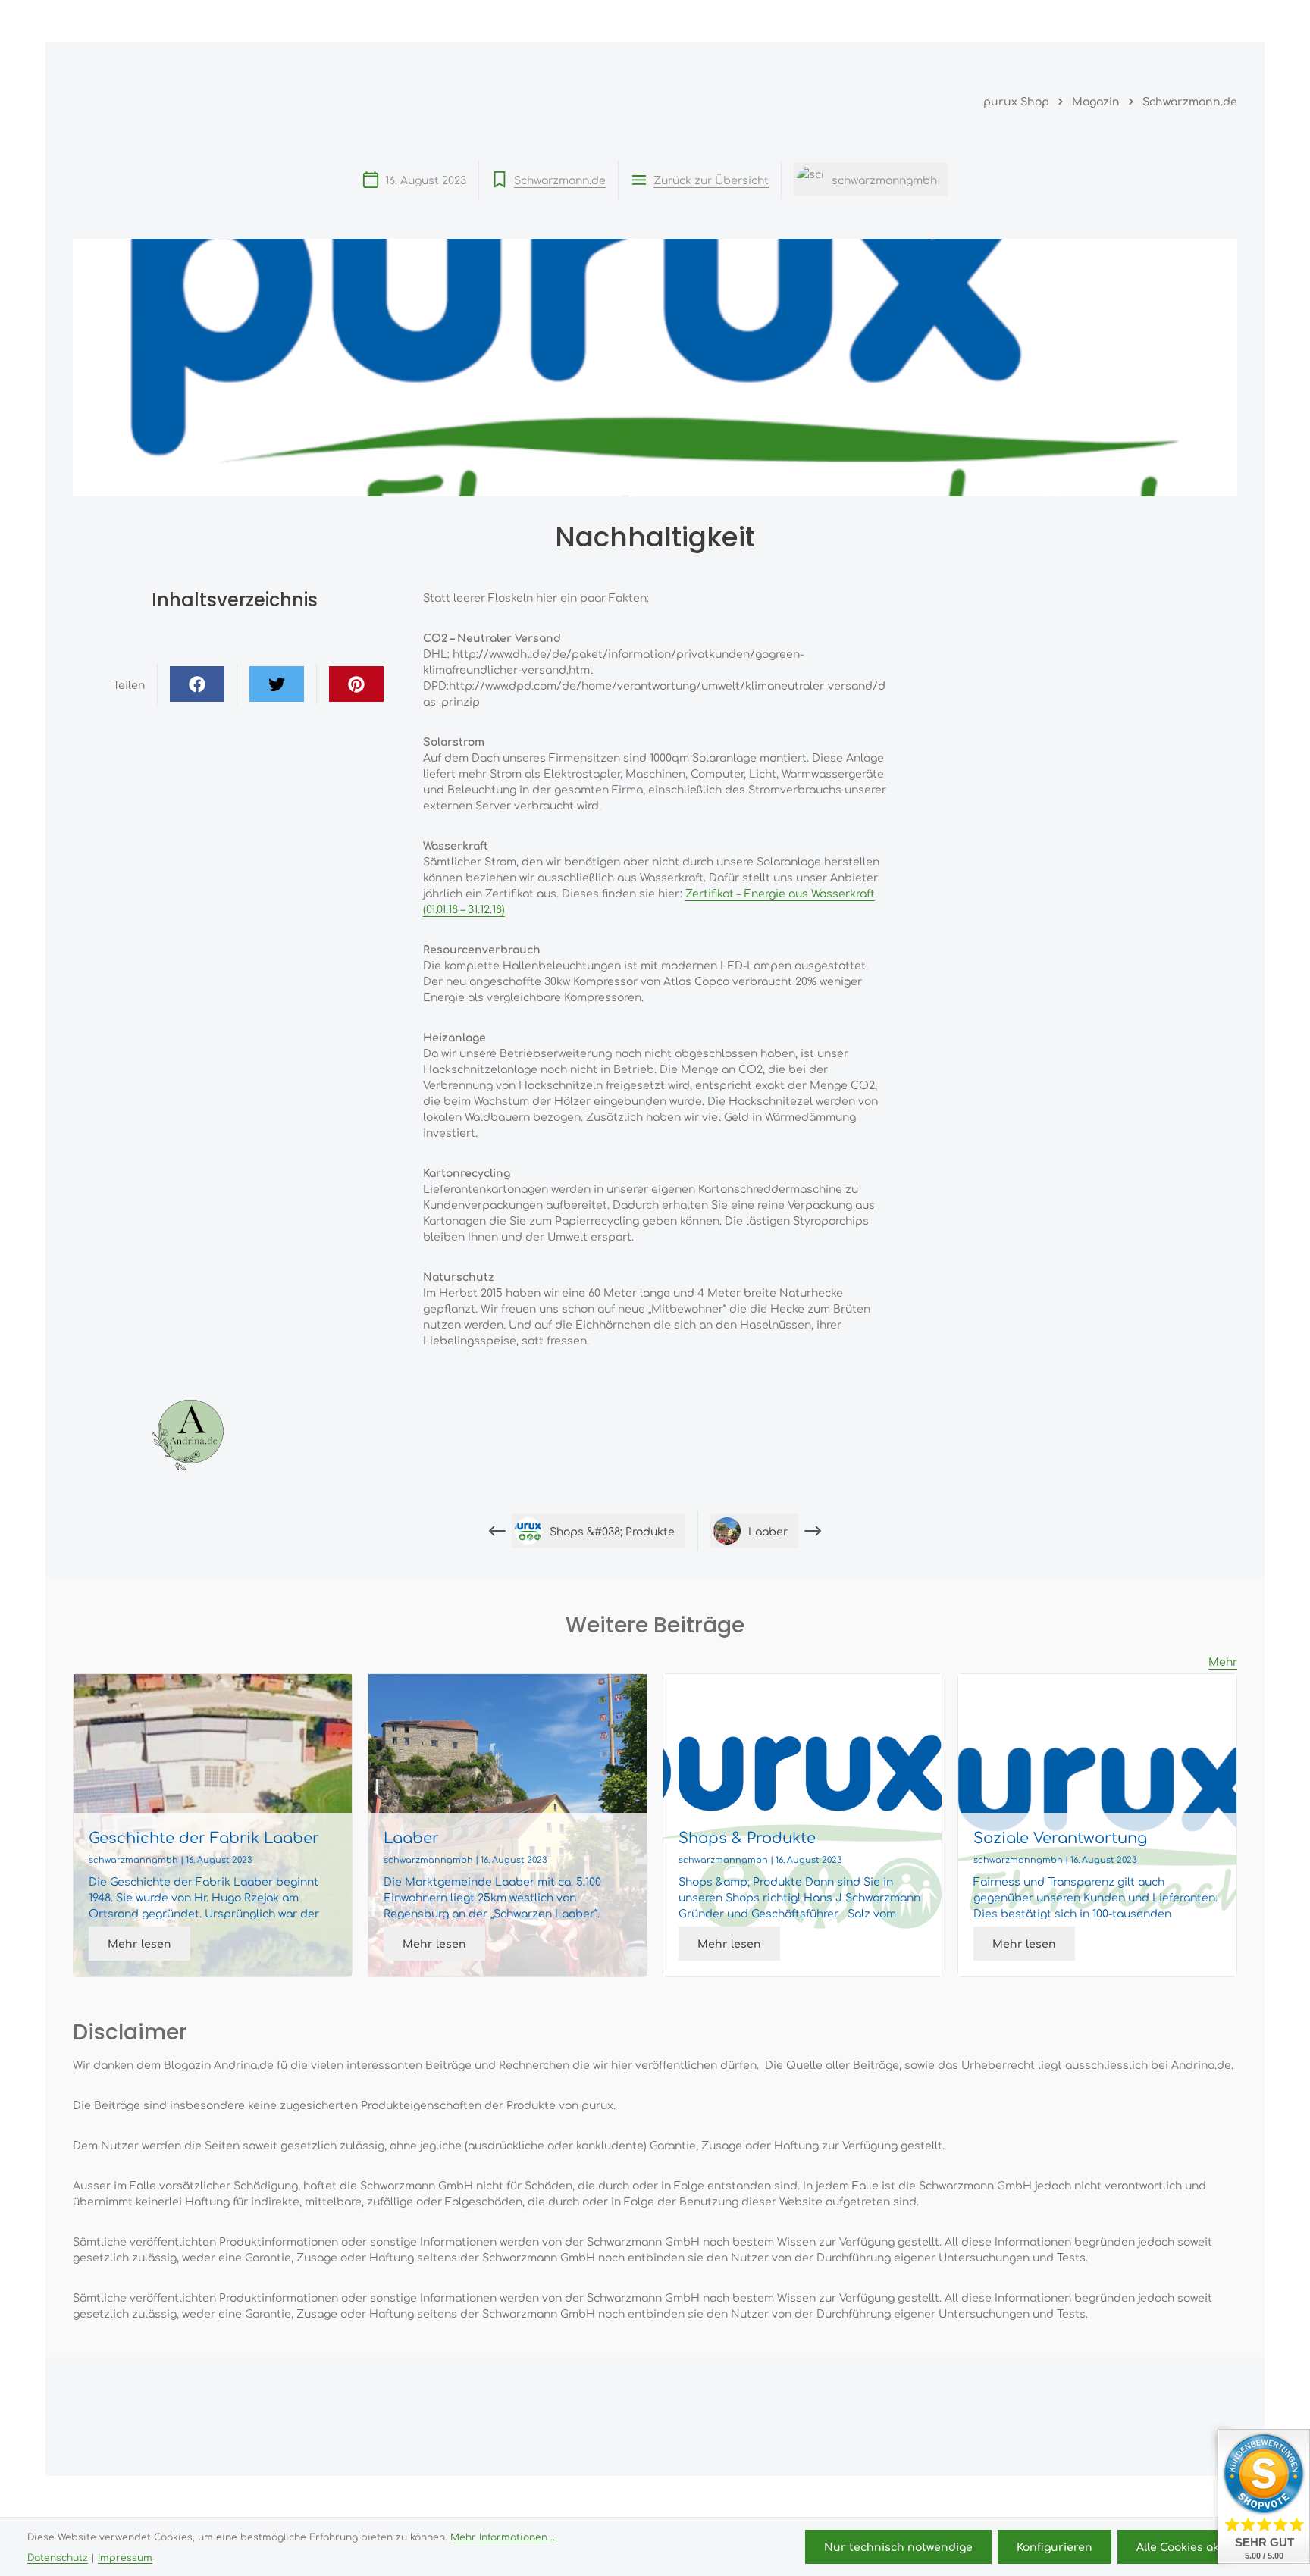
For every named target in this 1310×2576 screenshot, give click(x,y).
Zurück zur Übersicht (711, 180)
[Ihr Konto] (1154, 21)
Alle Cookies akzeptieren (1205, 2546)
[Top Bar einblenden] (1222, 21)
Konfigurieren (1055, 2546)
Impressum (125, 2557)
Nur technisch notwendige (898, 2546)
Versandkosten (856, 2499)
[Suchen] (1087, 21)
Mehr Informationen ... (504, 2537)
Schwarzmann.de (560, 180)
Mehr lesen (139, 1943)
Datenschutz (58, 2557)
